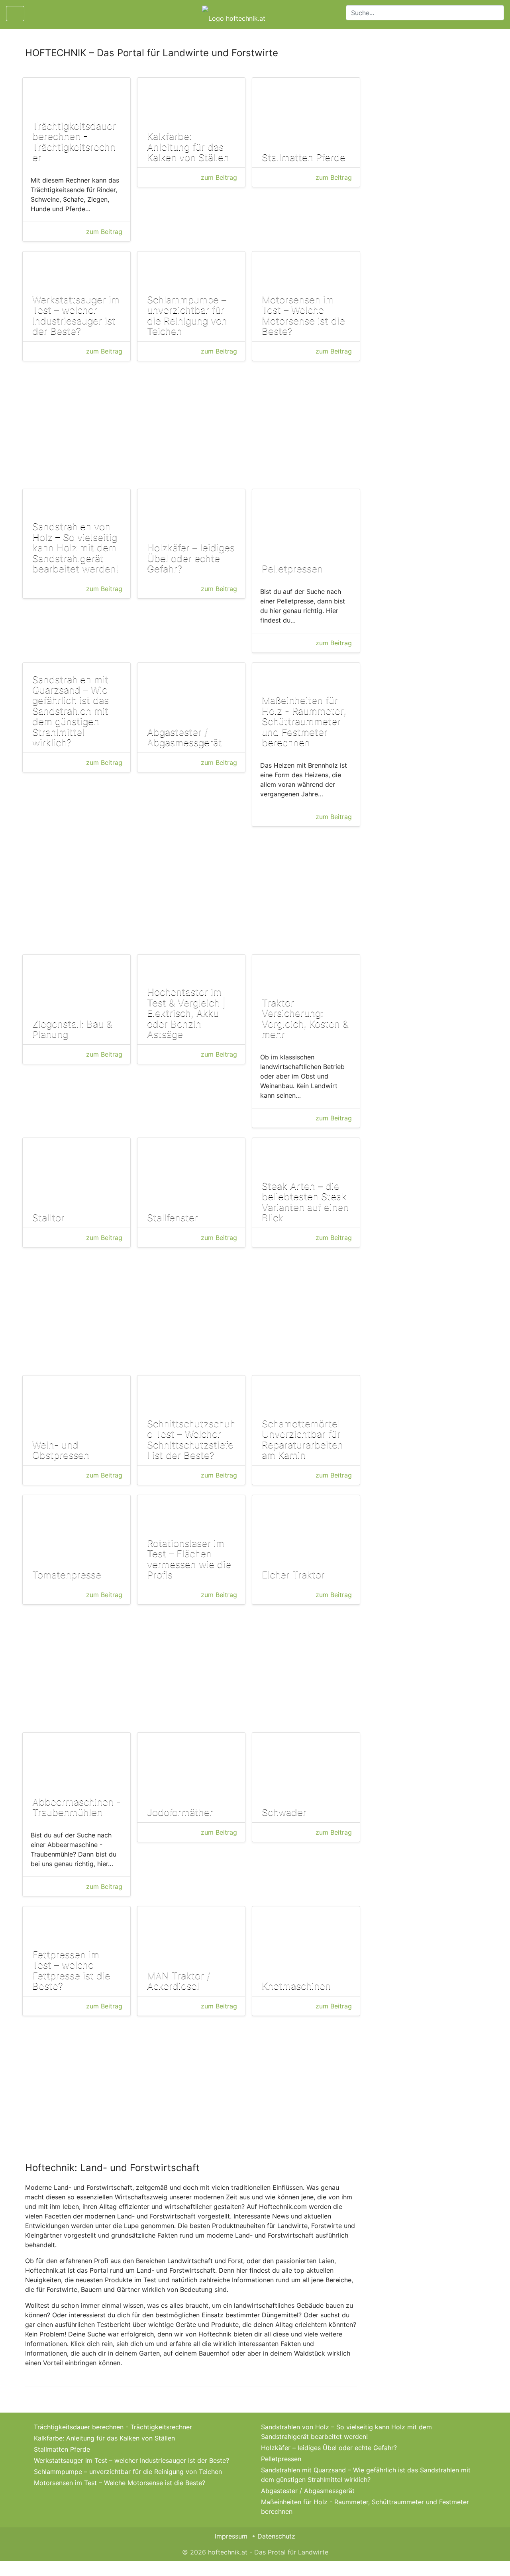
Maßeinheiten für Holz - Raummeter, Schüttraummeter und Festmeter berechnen (365, 2507)
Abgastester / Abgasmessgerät (308, 2491)
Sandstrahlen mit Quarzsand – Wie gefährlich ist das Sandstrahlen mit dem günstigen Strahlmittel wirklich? (366, 2475)
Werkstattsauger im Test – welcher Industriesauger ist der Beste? (131, 2460)
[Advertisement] (191, 426)
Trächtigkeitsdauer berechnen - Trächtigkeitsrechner (113, 2427)
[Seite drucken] (37, 14)
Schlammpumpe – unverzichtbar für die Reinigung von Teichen (128, 2472)
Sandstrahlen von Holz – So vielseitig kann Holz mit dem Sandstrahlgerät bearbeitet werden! (346, 2432)
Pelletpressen (281, 2459)
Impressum (231, 2536)
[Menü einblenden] (15, 14)
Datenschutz (276, 2536)
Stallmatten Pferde (62, 2449)
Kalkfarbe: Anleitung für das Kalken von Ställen (104, 2438)
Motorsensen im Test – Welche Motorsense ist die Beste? (120, 2483)
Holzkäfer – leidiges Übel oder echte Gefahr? (329, 2448)
